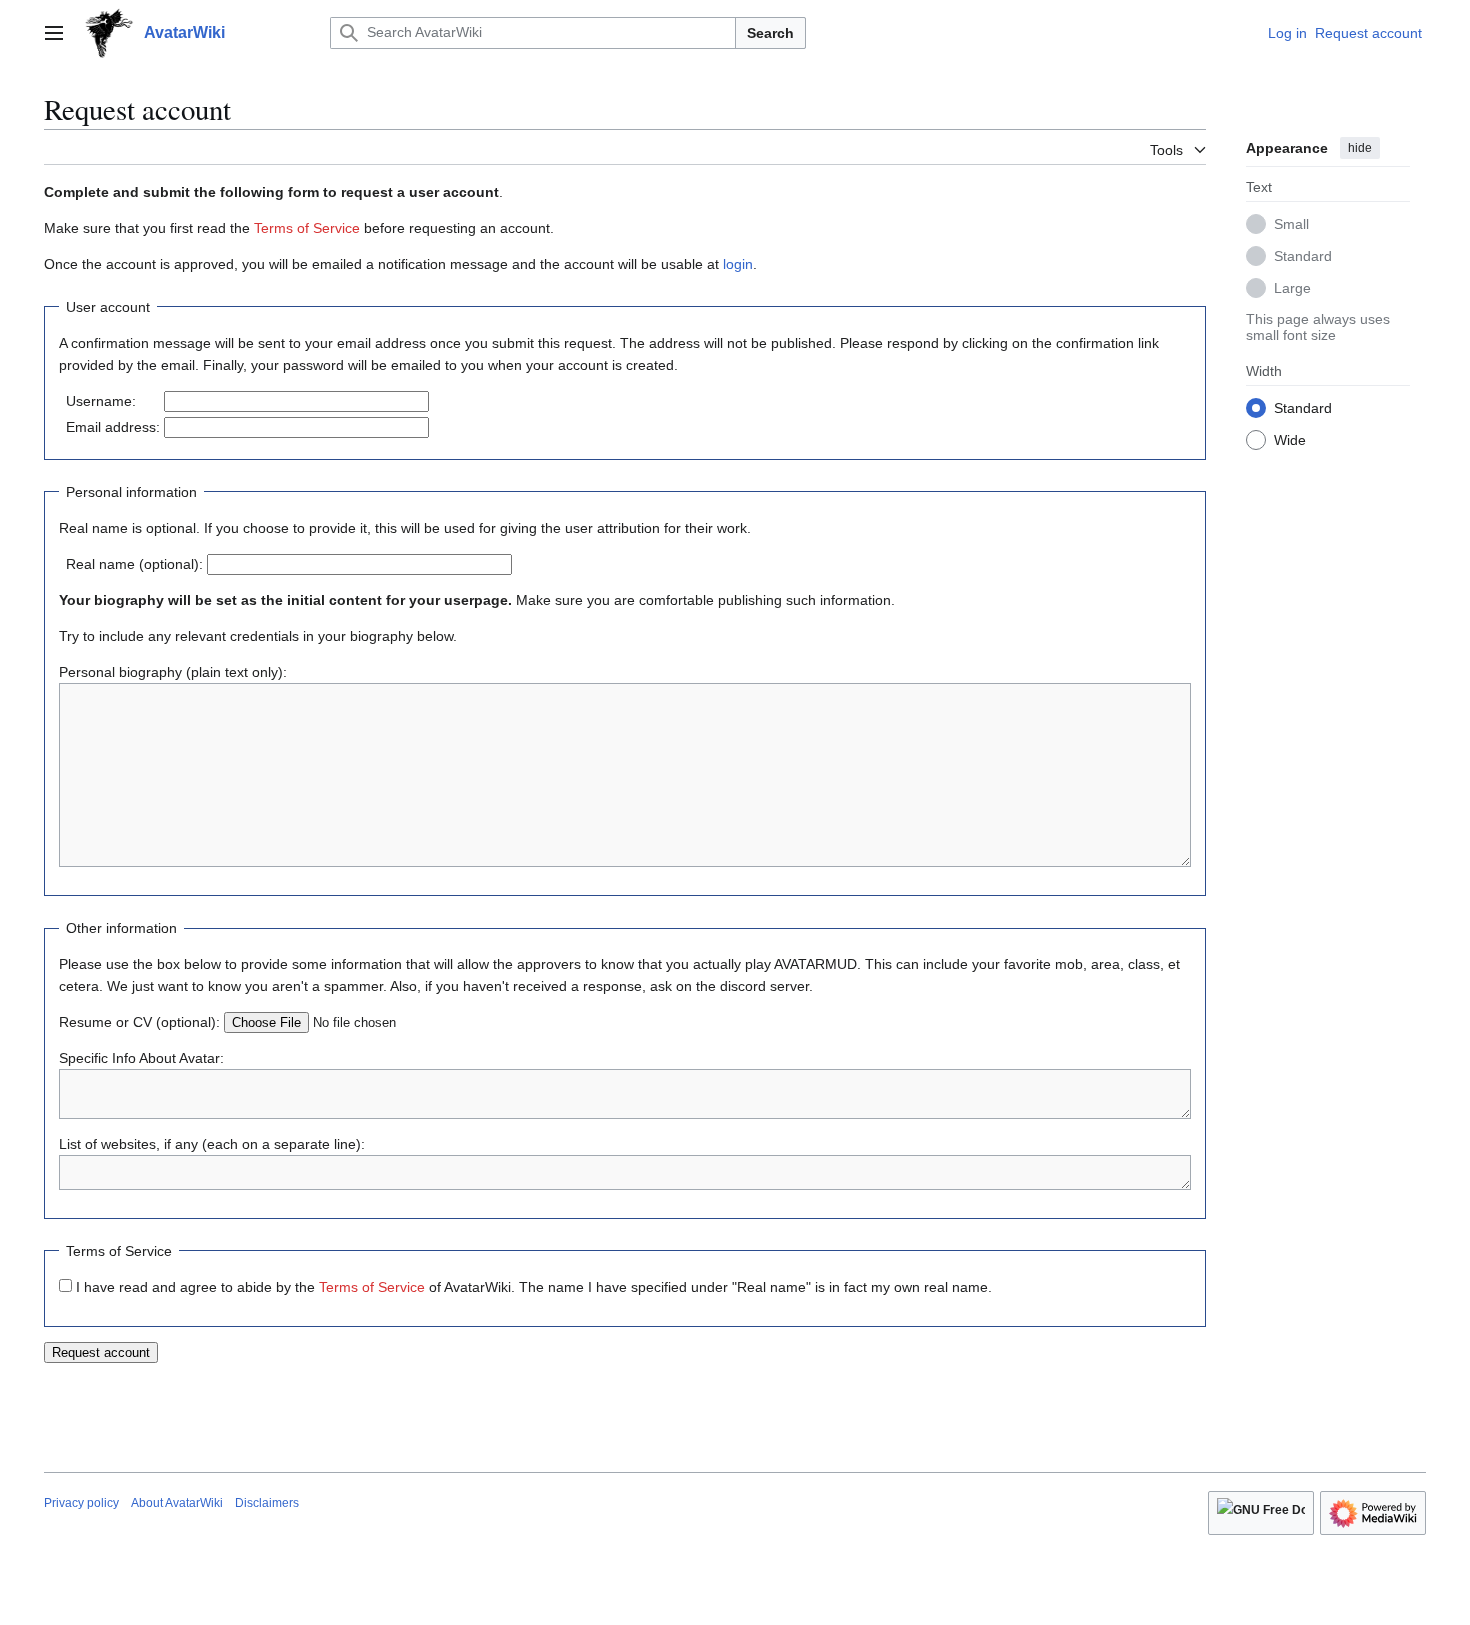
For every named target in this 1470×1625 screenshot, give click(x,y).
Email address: (113, 427)
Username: (101, 401)
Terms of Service (307, 228)
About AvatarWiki (177, 1503)
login (738, 264)
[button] (54, 33)
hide (1360, 148)
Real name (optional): (134, 564)
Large (1292, 287)
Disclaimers (267, 1503)
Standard (1303, 255)
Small (1291, 223)
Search (770, 33)
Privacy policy (81, 1503)
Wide (1290, 439)
